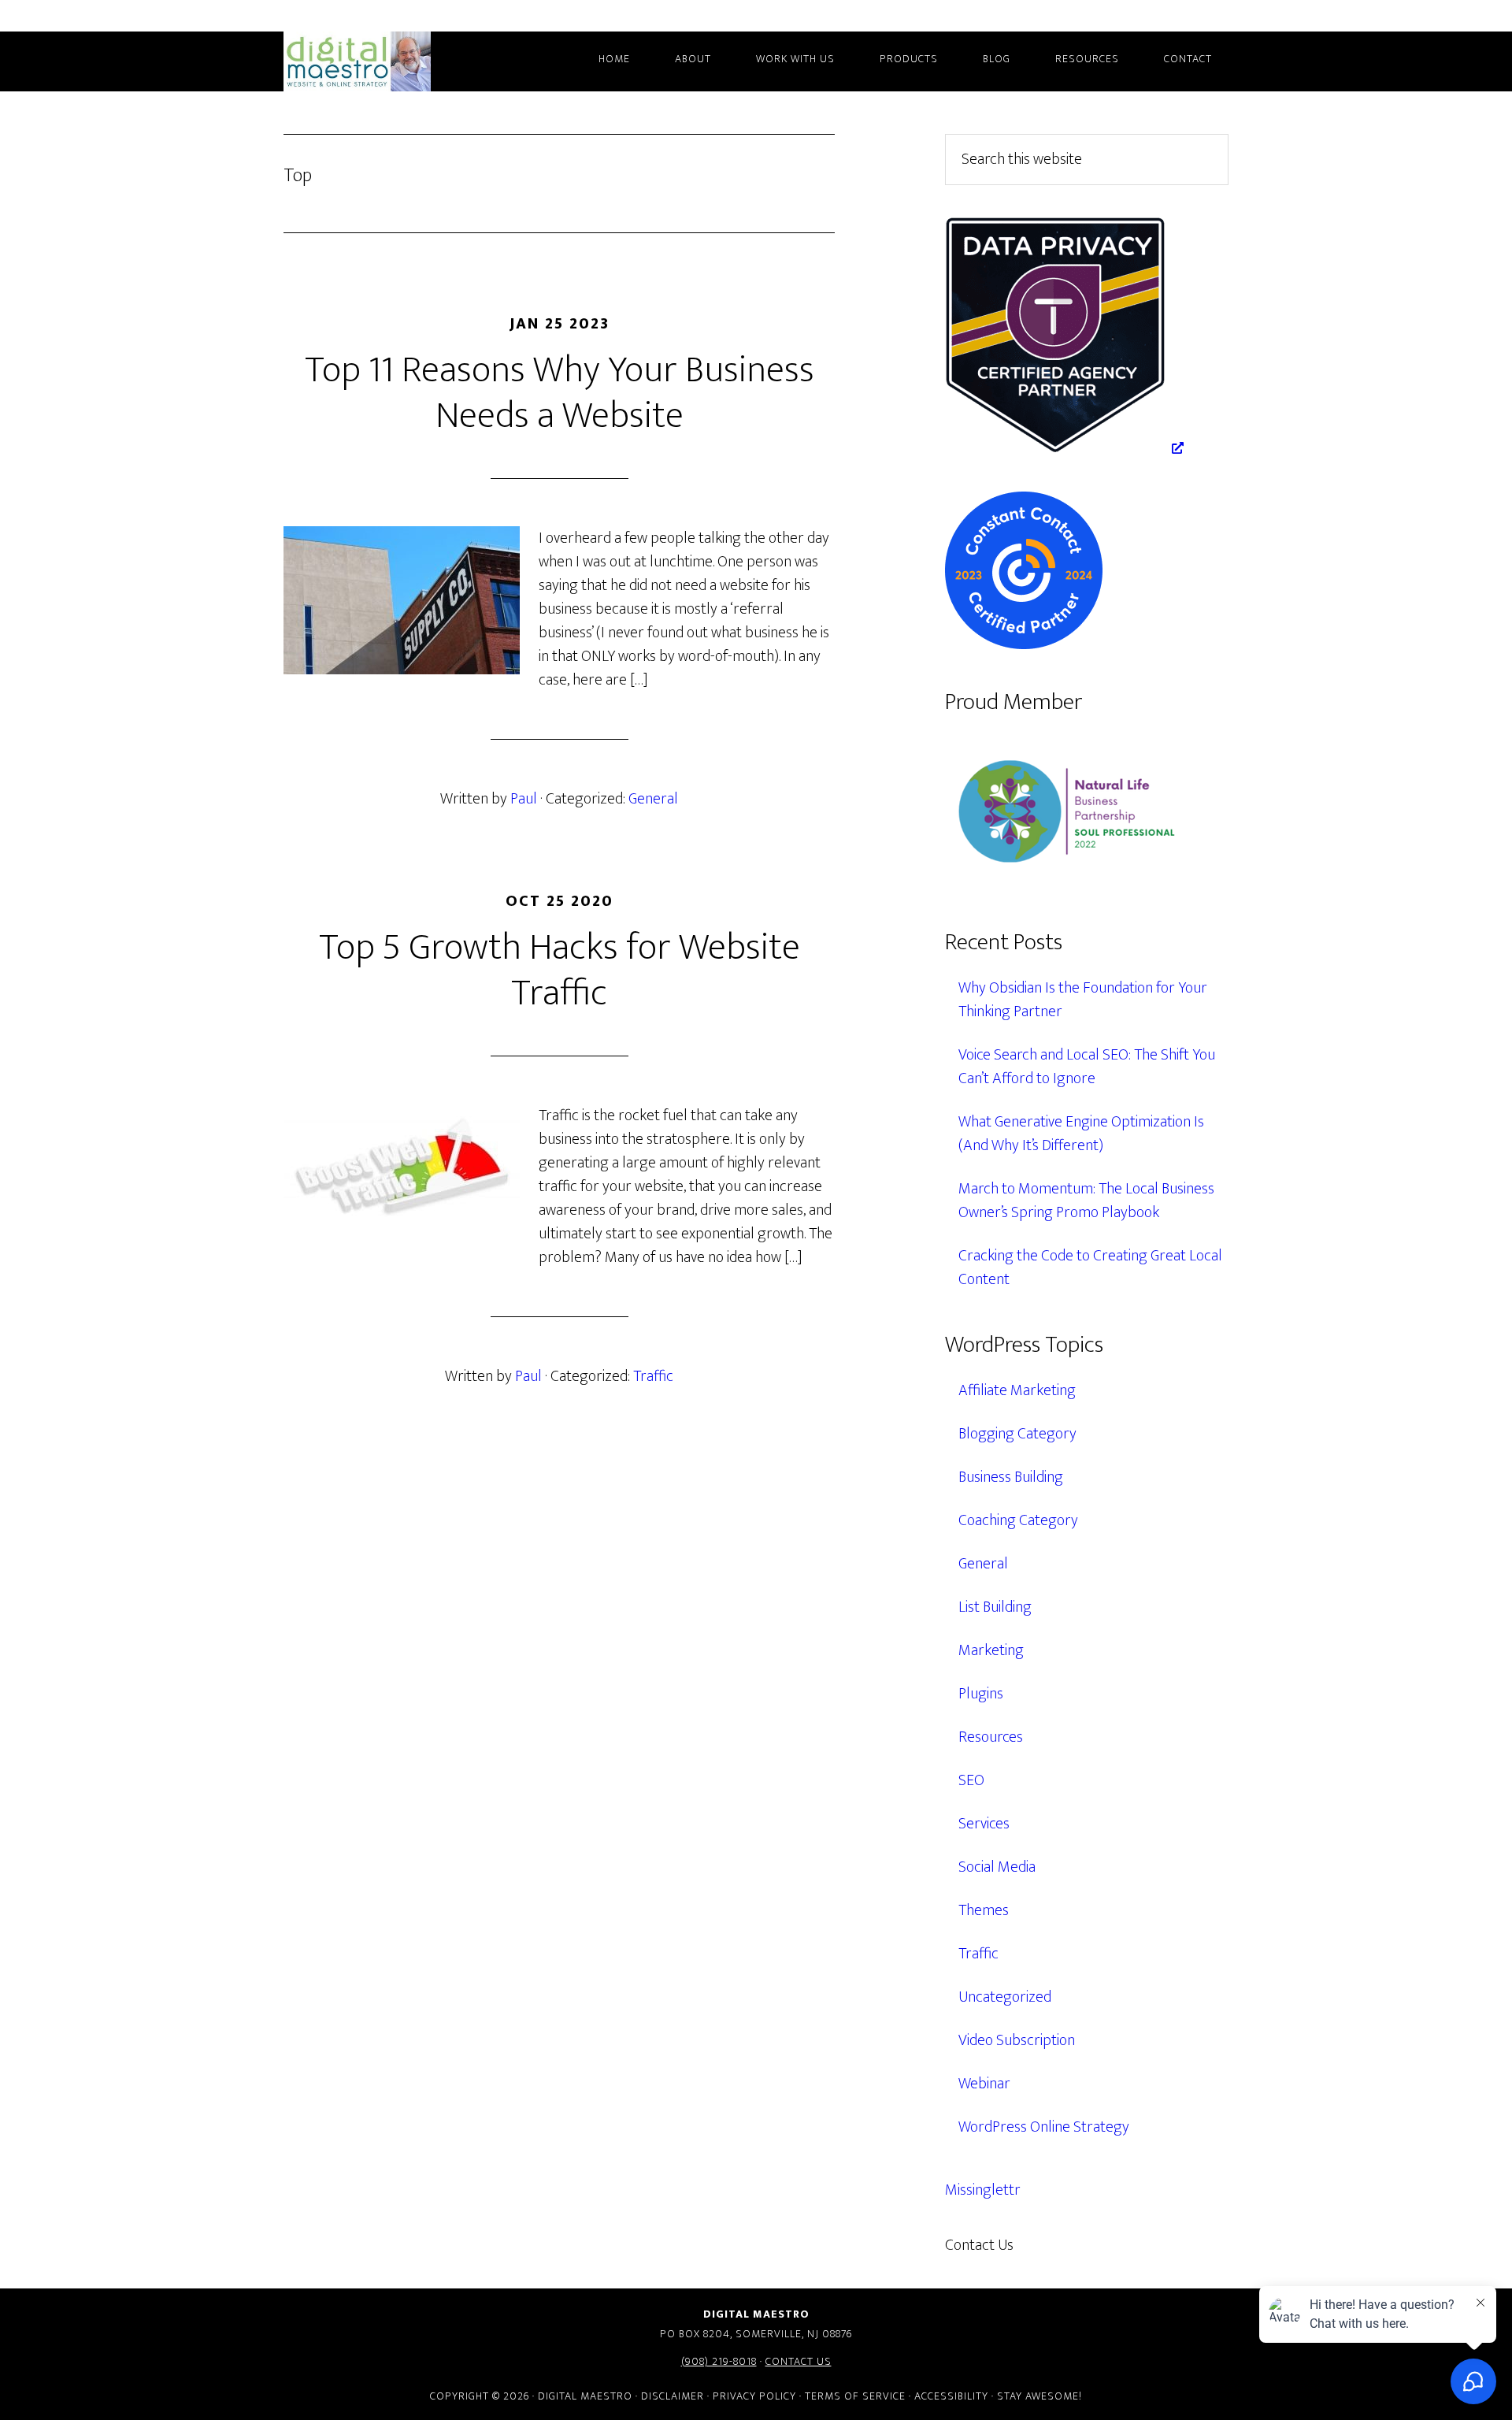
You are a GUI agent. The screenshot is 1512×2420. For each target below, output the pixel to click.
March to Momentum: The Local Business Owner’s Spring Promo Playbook (1086, 1201)
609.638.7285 (1082, 2245)
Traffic (653, 1376)
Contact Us (799, 2361)
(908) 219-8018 (719, 2361)
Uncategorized (1005, 1997)
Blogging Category (1017, 1434)
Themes (984, 1910)
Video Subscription (1017, 2040)
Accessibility (951, 2396)
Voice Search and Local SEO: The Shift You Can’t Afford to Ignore (1087, 1067)
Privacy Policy (754, 2396)
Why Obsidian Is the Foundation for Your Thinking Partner (1083, 1000)
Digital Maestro (378, 61)
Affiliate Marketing (1017, 1390)
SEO (971, 1780)
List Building (995, 1607)
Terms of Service (855, 2396)
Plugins (981, 1694)
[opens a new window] (1064, 448)
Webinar (984, 2084)
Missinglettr (983, 2190)
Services (984, 1824)
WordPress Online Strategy (1044, 2127)
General (653, 799)
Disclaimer (673, 2396)
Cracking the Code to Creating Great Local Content (1090, 1268)
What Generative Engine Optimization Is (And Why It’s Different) (1081, 1134)
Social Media (997, 1867)
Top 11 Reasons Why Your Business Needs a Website (560, 393)
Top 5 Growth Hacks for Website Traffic (560, 971)
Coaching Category (1018, 1520)
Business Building (1011, 1477)
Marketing (991, 1650)
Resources (991, 1737)
